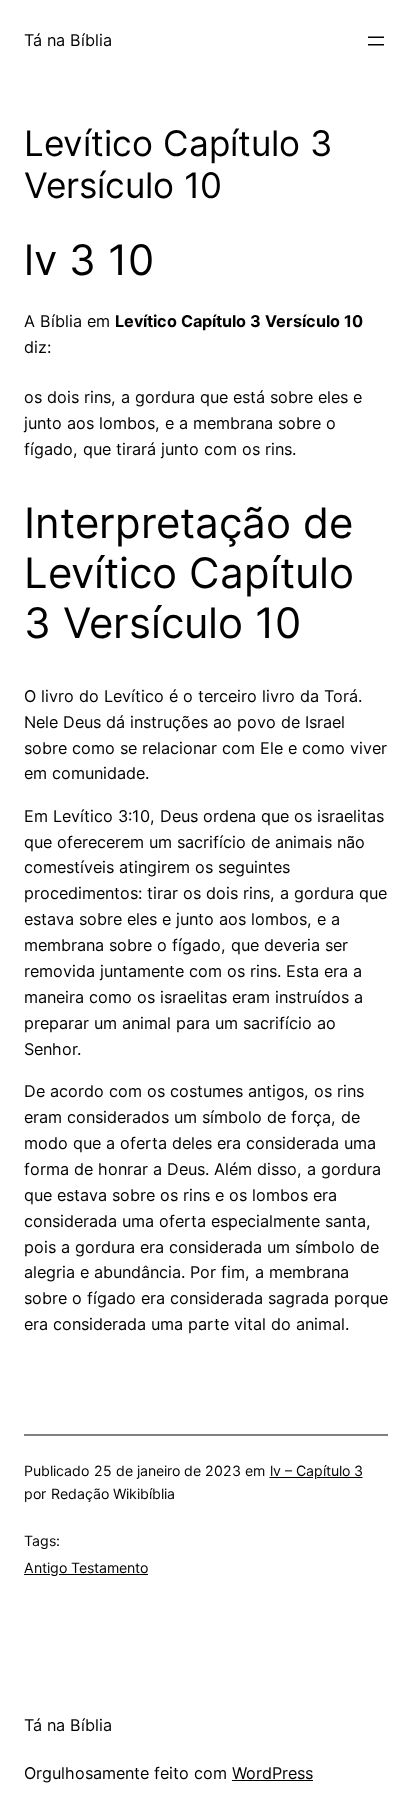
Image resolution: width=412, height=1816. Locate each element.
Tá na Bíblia (68, 40)
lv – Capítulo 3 (316, 1470)
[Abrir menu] (376, 41)
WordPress (272, 1773)
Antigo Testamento (86, 1567)
